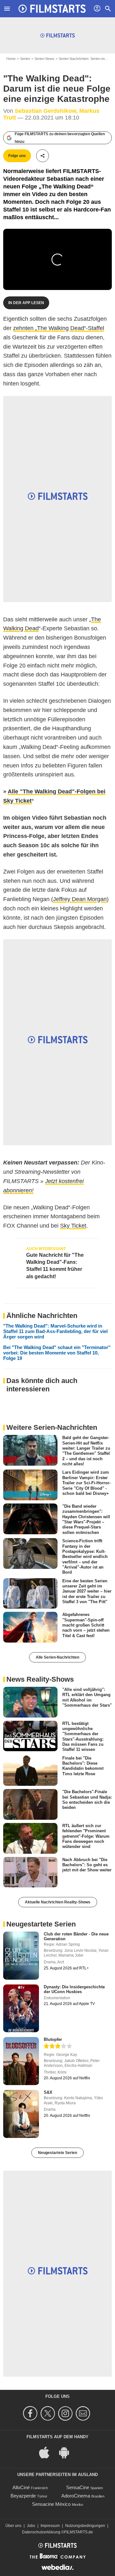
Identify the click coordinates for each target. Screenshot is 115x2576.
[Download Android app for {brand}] (67, 2452)
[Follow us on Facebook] (31, 2413)
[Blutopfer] (21, 2061)
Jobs (31, 2526)
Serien (25, 59)
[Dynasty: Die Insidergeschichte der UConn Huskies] (21, 2009)
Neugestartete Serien (57, 2153)
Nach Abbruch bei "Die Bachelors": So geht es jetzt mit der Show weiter (87, 1865)
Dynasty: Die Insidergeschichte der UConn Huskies (74, 1989)
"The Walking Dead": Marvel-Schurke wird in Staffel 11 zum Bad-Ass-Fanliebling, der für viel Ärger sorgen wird (55, 1331)
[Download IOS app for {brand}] (48, 2452)
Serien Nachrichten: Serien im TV (84, 59)
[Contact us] (84, 2413)
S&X (48, 2092)
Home (11, 59)
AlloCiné (21, 2487)
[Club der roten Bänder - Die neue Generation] (21, 1956)
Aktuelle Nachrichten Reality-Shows (58, 1902)
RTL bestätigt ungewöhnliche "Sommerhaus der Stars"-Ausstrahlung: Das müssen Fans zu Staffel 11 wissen (83, 1736)
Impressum (50, 2526)
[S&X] (21, 2114)
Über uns (13, 2526)
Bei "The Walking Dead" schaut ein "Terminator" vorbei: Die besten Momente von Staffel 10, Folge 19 (57, 1353)
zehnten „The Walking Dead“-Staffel (59, 328)
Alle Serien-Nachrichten (57, 1657)
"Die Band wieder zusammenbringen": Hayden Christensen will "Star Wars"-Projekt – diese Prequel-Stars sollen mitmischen (86, 1519)
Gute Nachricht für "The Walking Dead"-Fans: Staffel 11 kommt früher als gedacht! (55, 1266)
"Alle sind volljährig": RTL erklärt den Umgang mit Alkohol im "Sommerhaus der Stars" (87, 1697)
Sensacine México (51, 2504)
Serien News (44, 59)
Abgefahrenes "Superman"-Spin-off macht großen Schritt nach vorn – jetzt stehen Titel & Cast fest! (86, 1625)
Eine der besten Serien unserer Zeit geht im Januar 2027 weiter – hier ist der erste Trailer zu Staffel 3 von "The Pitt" (87, 1591)
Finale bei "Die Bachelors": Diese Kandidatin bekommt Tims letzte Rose (83, 1766)
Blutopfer (53, 2039)
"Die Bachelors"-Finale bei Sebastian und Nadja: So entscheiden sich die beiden (87, 1800)
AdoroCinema (76, 2496)
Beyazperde (23, 2496)
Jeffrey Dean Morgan (80, 899)
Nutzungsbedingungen (85, 2526)
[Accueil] (52, 9)
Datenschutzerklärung (41, 2532)
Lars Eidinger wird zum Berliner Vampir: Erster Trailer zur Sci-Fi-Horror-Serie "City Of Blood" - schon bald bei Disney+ (86, 1483)
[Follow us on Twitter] (49, 2413)
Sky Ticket (73, 1226)
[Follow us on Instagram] (66, 2413)
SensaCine (78, 2487)
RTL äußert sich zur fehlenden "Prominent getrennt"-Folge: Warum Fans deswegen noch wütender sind (86, 1836)
